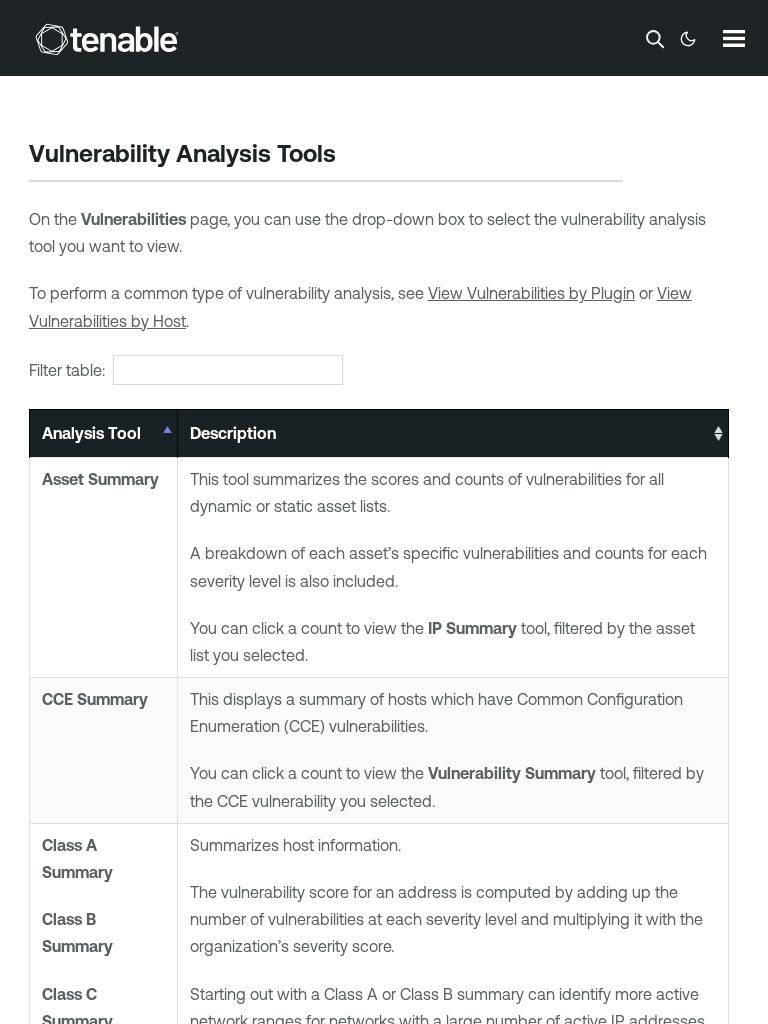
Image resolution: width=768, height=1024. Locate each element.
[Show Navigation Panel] (734, 38)
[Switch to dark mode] (688, 39)
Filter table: (67, 370)
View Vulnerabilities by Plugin (531, 293)
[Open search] (655, 39)
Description (233, 433)
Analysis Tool (91, 433)
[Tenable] (107, 39)
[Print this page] (353, 156)
